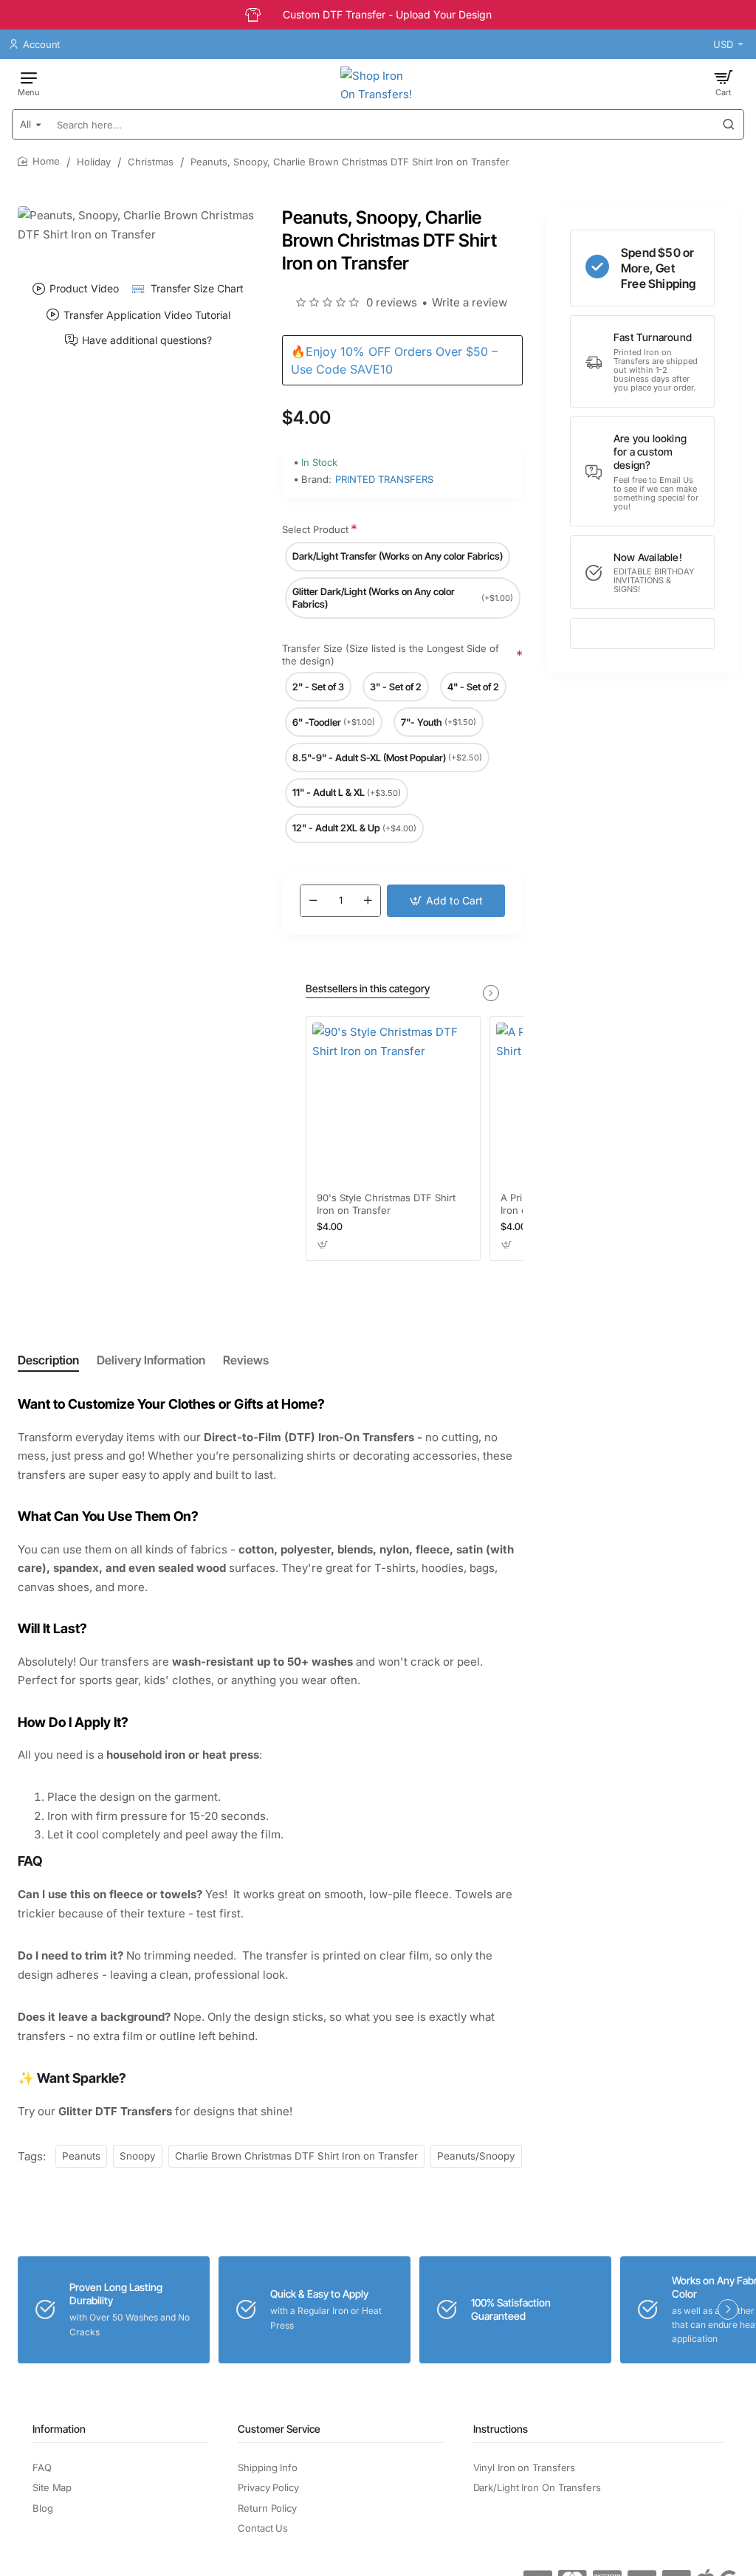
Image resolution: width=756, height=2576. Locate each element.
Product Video (84, 288)
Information (59, 2429)
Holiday (94, 162)
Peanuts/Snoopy (476, 2156)
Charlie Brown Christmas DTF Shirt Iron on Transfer (296, 2156)
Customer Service (279, 2429)
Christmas (151, 162)
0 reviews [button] (392, 302)
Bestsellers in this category (368, 988)
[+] (368, 901)
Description (48, 1360)
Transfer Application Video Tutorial (147, 315)
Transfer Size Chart (197, 288)
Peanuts (81, 2156)
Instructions (501, 2429)
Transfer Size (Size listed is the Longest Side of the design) (391, 655)
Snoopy (138, 2156)
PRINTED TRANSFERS (384, 479)
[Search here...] (729, 124)
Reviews (246, 1360)
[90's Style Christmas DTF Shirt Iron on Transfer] (393, 1103)
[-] (313, 901)
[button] (446, 901)
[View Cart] (724, 83)
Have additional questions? (147, 340)
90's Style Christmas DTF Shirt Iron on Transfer (386, 1204)
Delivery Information (151, 1360)
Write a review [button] (470, 302)
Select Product (315, 529)
